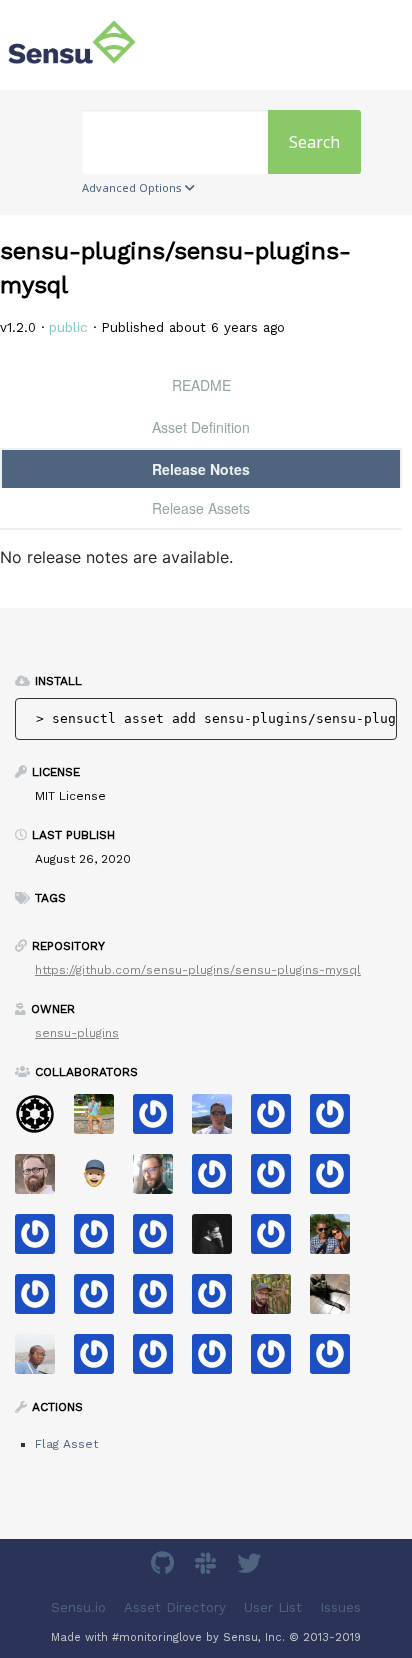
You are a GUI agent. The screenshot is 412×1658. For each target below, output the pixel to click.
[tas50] (101, 1120)
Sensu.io (78, 1607)
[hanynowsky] (160, 1180)
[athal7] (101, 1180)
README (201, 385)
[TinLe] (219, 1360)
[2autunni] (219, 1300)
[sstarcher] (337, 1120)
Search (314, 142)
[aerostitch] (160, 1300)
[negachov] (337, 1300)
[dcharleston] (160, 1240)
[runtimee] (42, 1240)
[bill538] (337, 1360)
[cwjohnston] (42, 1180)
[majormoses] (42, 1120)
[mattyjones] (278, 1180)
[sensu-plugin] (337, 1180)
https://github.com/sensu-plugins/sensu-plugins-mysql (198, 970)
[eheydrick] (160, 1120)
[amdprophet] (278, 1300)
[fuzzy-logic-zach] (101, 1240)
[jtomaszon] (101, 1300)
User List (273, 1607)
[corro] (160, 1360)
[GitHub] (165, 1566)
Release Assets (201, 508)
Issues (340, 1607)
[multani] (219, 1240)
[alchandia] (278, 1360)
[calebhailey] (337, 1240)
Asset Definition (201, 427)
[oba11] (42, 1360)
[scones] (278, 1240)
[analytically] (219, 1180)
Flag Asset (66, 1444)
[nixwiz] (219, 1120)
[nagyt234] (278, 1120)
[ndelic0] (101, 1360)
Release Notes (201, 469)
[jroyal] (42, 1300)
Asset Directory (175, 1607)
